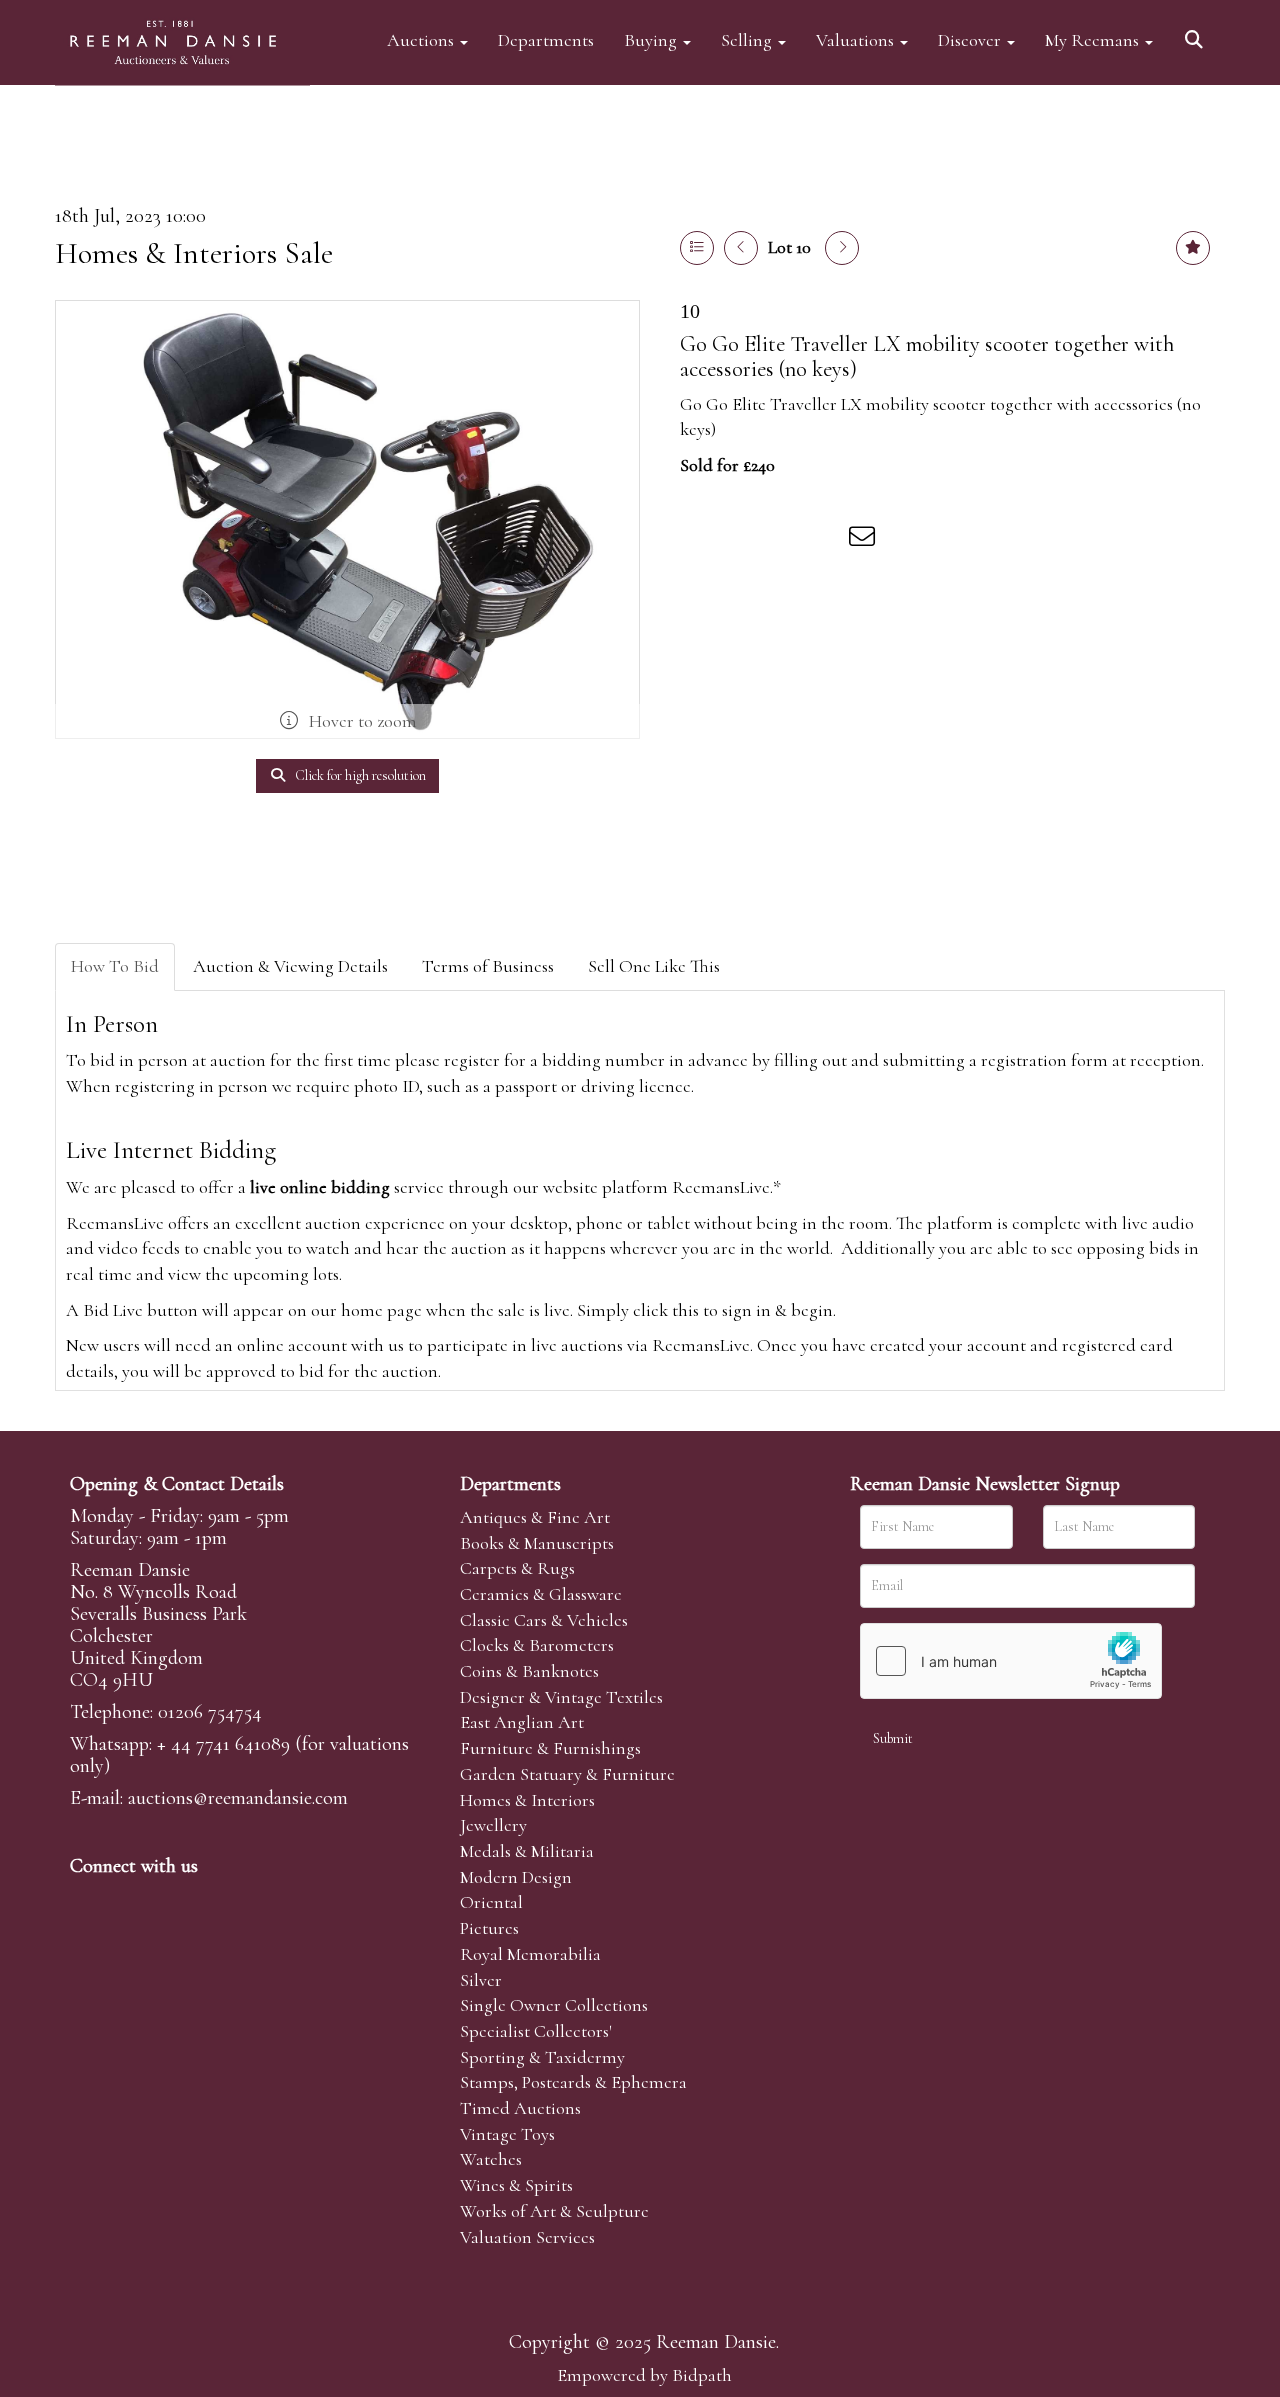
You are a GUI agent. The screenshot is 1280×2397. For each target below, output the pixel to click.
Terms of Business (488, 966)
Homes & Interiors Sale (194, 253)
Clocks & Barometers (537, 1645)
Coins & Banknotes (529, 1671)
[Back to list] (697, 248)
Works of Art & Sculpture (554, 2211)
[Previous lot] (741, 248)
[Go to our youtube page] (214, 1900)
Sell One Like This (654, 966)
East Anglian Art (522, 1722)
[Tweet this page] (741, 540)
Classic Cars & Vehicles (544, 1620)
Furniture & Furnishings (550, 1748)
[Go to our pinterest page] (172, 1900)
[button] (1197, 32)
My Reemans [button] (1094, 39)
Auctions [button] (422, 39)
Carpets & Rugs (517, 1568)
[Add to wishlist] (1193, 248)
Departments (546, 39)
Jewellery (493, 1825)
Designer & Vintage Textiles (561, 1697)
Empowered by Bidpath (644, 2375)
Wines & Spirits (516, 2185)
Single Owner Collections (554, 2005)
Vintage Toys (507, 2134)
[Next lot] (842, 248)
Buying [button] (652, 39)
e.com (238, 1798)
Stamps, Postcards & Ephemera (573, 2082)
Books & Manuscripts (537, 1543)
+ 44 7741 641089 (223, 1744)
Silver (481, 1980)
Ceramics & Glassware (541, 1594)
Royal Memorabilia (530, 1954)
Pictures (489, 1928)
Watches (491, 2159)
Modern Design (516, 1877)
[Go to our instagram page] (824, 540)
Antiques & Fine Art (535, 1517)
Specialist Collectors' (536, 2031)
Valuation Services (527, 2237)
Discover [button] (971, 39)
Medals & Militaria (527, 1851)
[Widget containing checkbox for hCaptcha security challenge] (1011, 1661)
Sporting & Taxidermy (542, 2057)
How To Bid (115, 966)
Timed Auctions (520, 2108)
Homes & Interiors (527, 1800)
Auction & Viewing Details (290, 966)
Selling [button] (748, 39)
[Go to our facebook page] (89, 1900)
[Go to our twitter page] (131, 1900)
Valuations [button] (857, 39)
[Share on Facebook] (699, 540)
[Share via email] (865, 540)
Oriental (491, 1902)
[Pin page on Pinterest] (782, 540)
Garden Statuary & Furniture (567, 1774)
